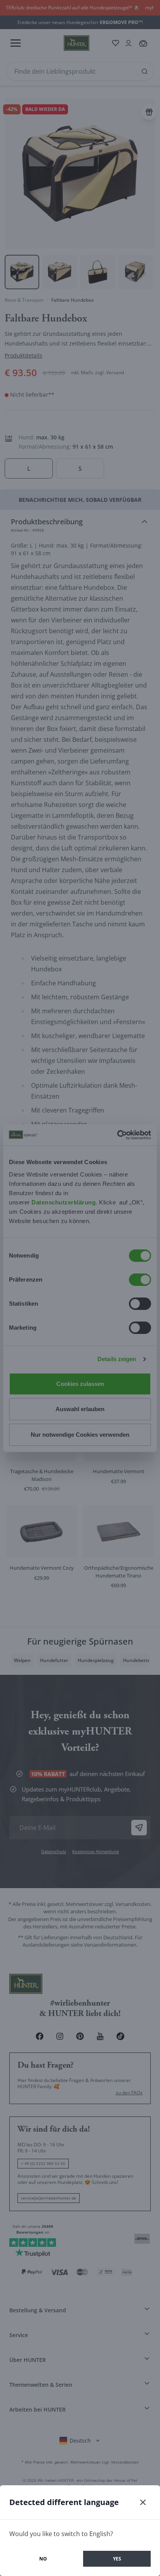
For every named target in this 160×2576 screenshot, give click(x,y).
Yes (117, 2559)
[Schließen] (143, 2502)
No (43, 2559)
